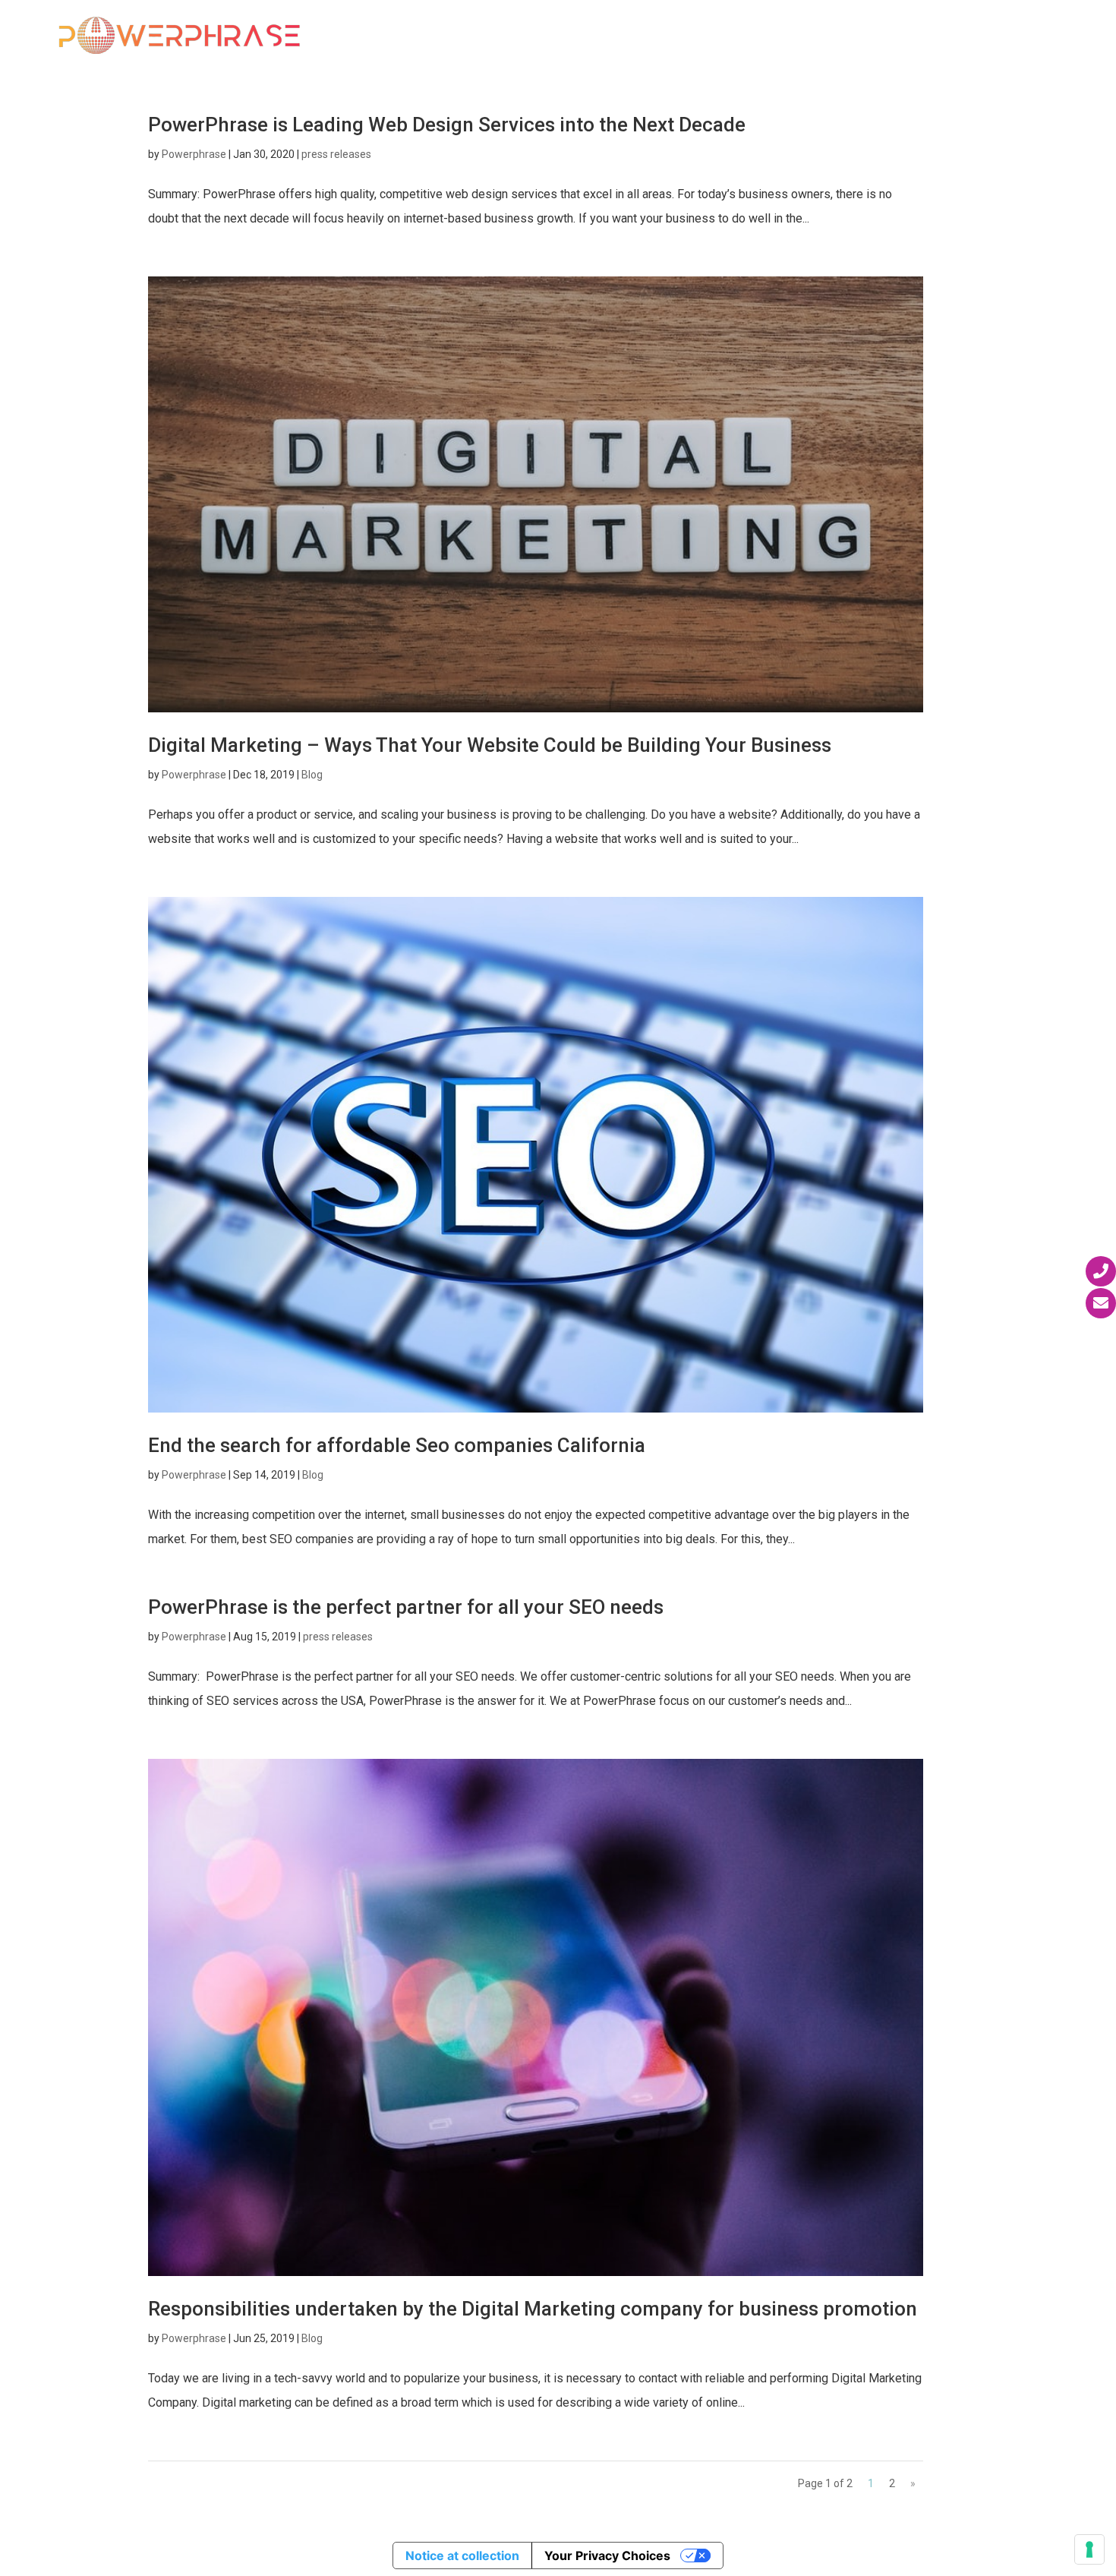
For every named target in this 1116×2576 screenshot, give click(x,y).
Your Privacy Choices (607, 2555)
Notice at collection (462, 2555)
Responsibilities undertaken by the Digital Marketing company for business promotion (533, 2309)
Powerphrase (194, 154)
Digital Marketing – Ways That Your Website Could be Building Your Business (490, 745)
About (486, 36)
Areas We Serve (689, 36)
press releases (336, 154)
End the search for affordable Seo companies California (397, 1445)
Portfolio (812, 36)
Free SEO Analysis (927, 36)
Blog (312, 775)
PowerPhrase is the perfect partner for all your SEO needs (406, 1607)
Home (427, 36)
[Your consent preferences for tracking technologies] (1089, 2549)
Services (572, 36)
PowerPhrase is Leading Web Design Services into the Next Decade (447, 125)
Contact (1036, 36)
